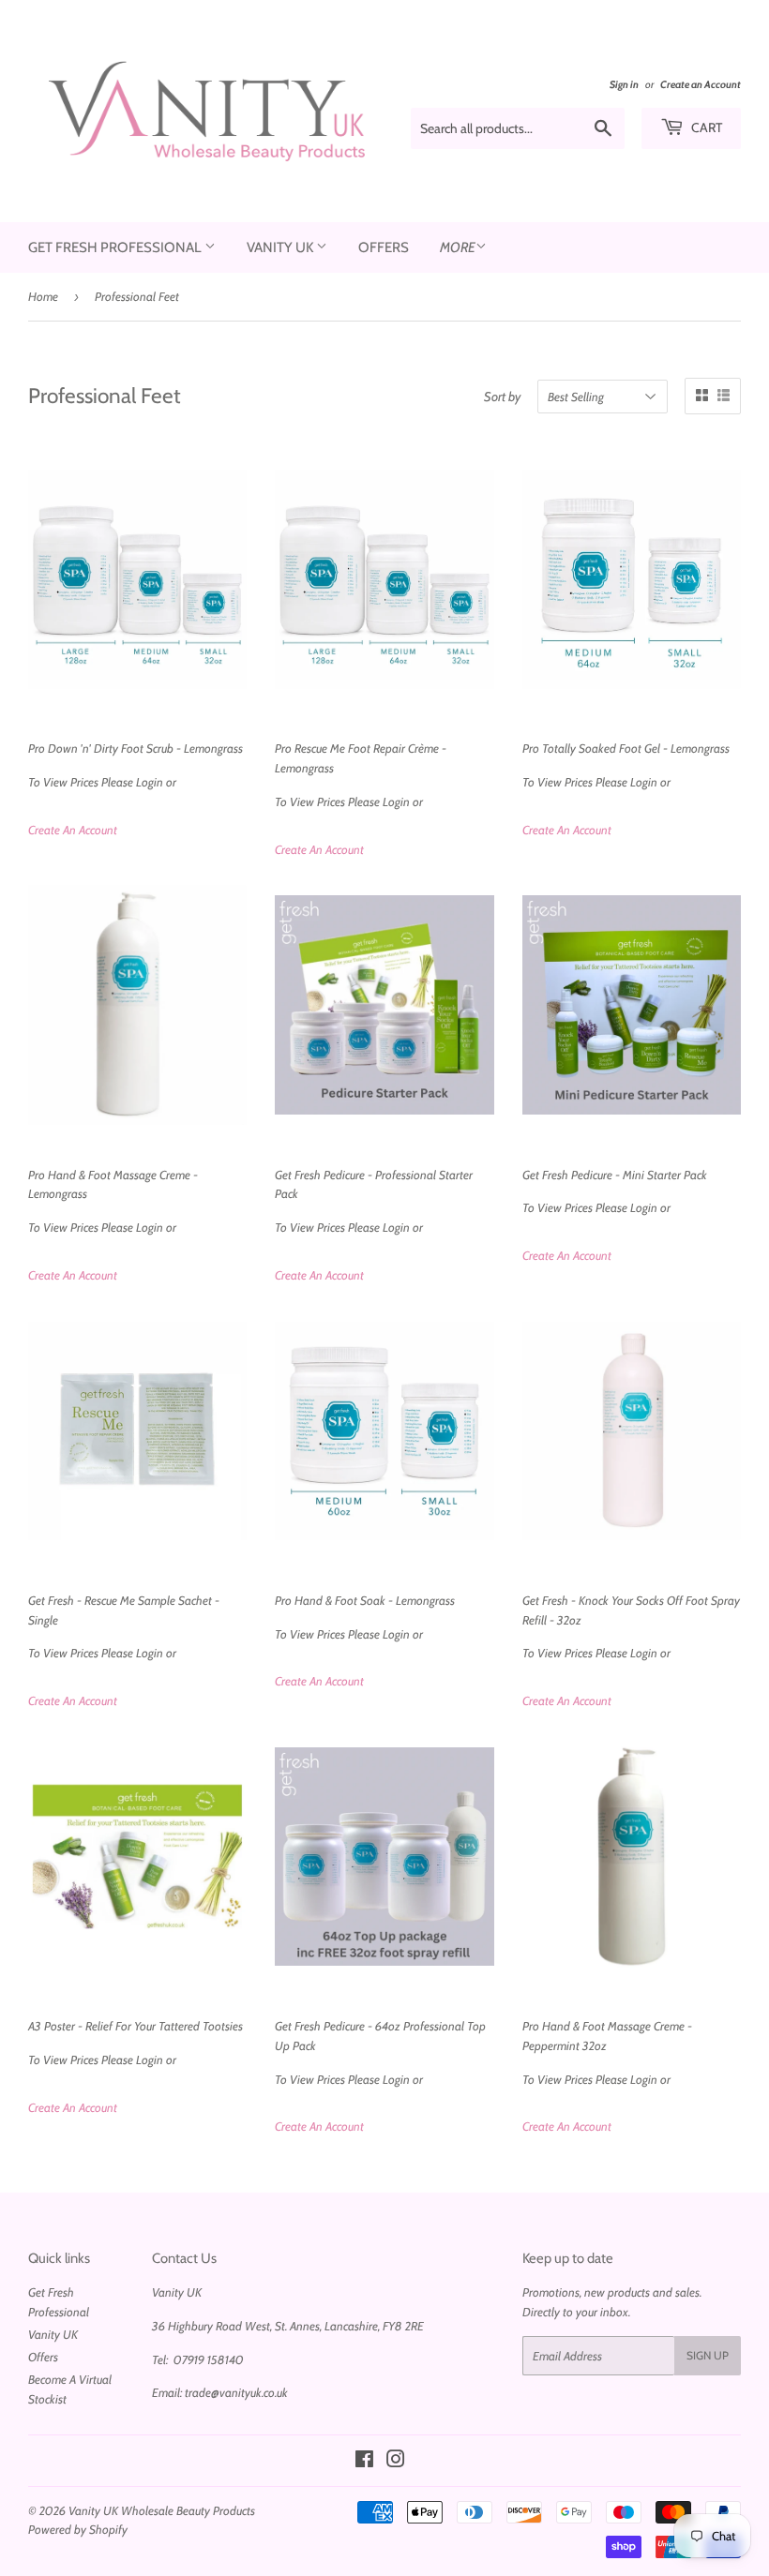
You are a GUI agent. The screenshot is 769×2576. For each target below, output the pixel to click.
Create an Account (701, 84)
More (458, 247)
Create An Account (73, 830)
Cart (705, 127)
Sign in (624, 84)
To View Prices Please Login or (136, 765)
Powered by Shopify (78, 2529)
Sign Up (708, 2355)
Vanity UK (281, 247)
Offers (384, 247)
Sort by (502, 397)
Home (43, 296)
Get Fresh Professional (116, 247)
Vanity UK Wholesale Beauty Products (162, 2510)
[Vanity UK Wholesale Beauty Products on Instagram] (396, 2462)
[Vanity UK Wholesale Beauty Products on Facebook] (364, 2462)
